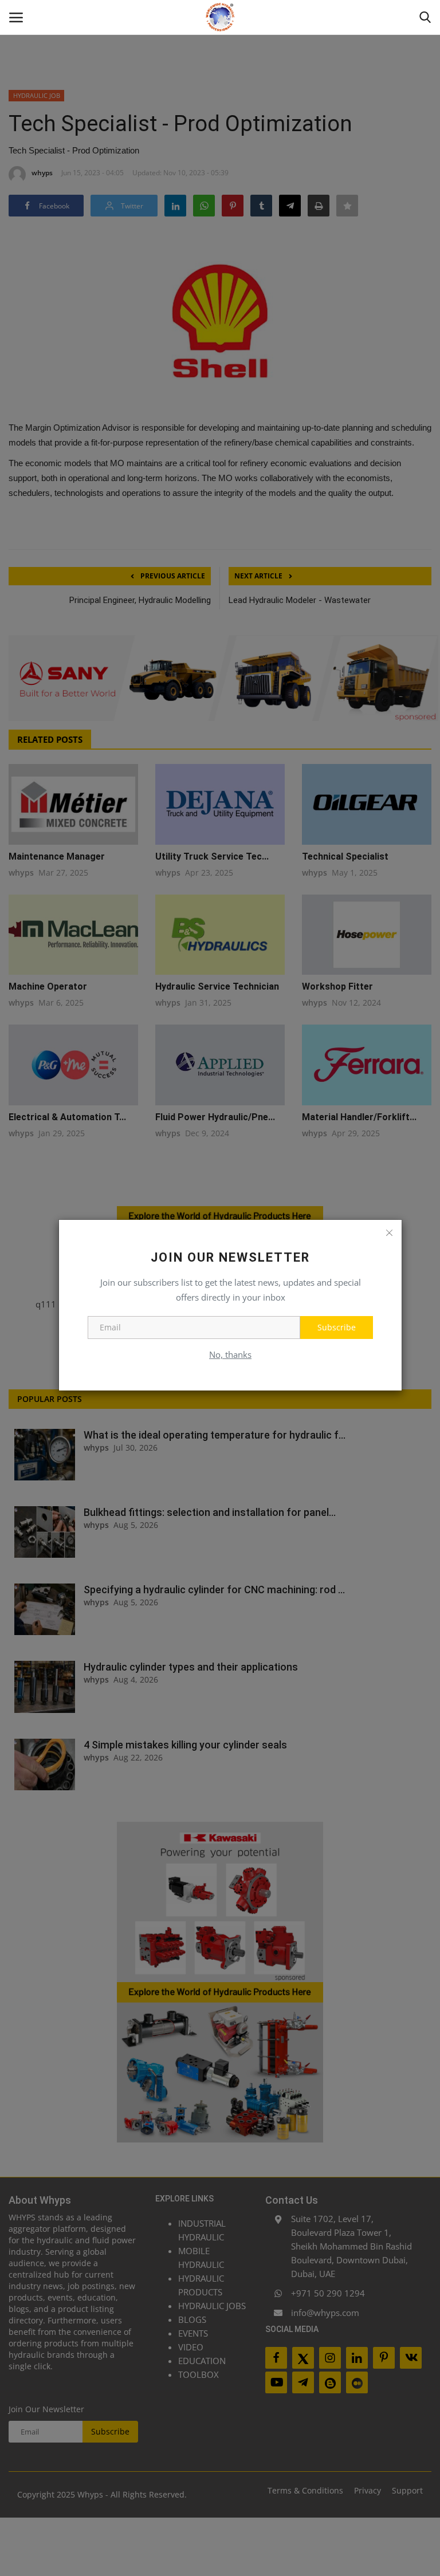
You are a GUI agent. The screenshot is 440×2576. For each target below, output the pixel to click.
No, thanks (230, 1354)
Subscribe (337, 1327)
